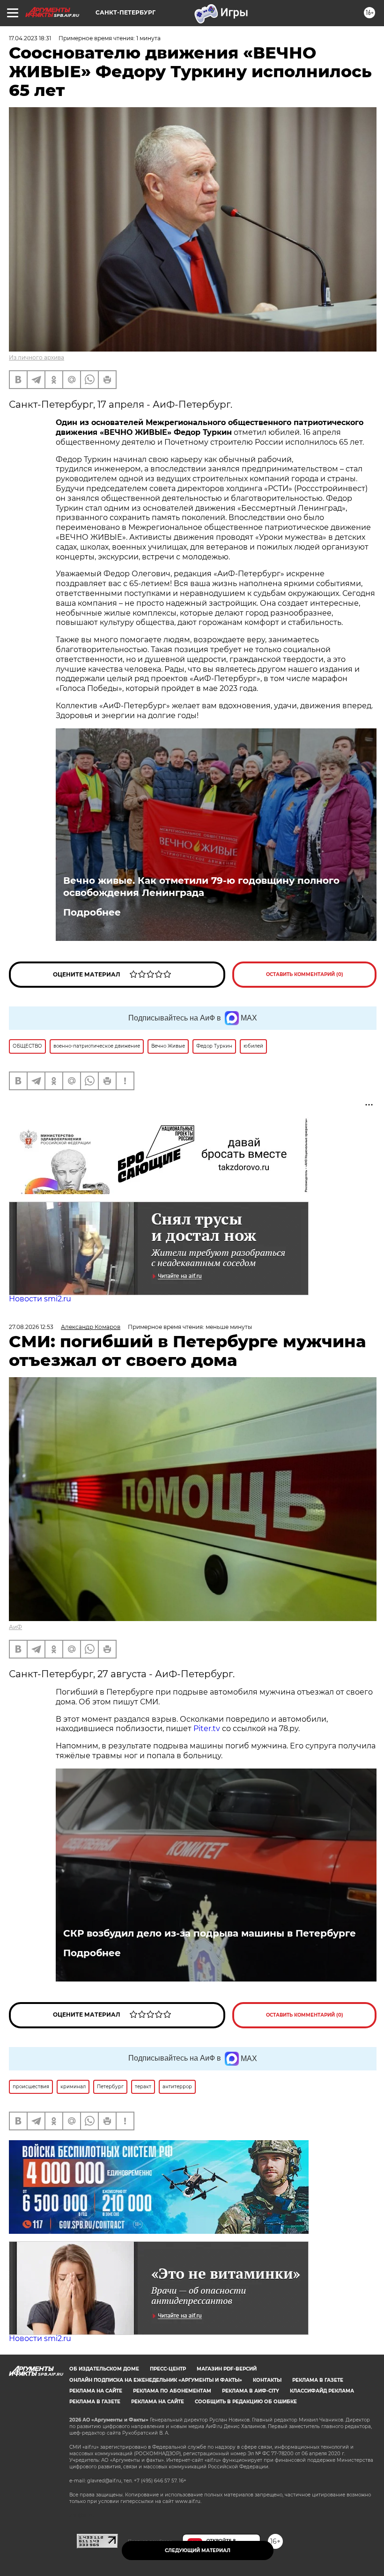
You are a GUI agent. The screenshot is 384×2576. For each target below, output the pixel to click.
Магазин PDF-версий (227, 2369)
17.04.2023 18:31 (30, 38)
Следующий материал (198, 2550)
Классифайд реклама (322, 2391)
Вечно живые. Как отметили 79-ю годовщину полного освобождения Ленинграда (201, 887)
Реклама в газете (318, 2380)
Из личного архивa (37, 357)
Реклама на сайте (96, 2391)
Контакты (267, 2380)
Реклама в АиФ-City (251, 2391)
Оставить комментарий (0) (305, 974)
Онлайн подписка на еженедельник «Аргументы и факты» (156, 2380)
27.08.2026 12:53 (31, 1327)
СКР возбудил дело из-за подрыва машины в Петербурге (210, 1933)
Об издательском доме (104, 2369)
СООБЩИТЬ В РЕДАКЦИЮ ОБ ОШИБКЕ (246, 2402)
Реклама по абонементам (172, 2391)
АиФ (15, 1627)
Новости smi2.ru (40, 1299)
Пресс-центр (168, 2369)
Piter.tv (207, 1728)
